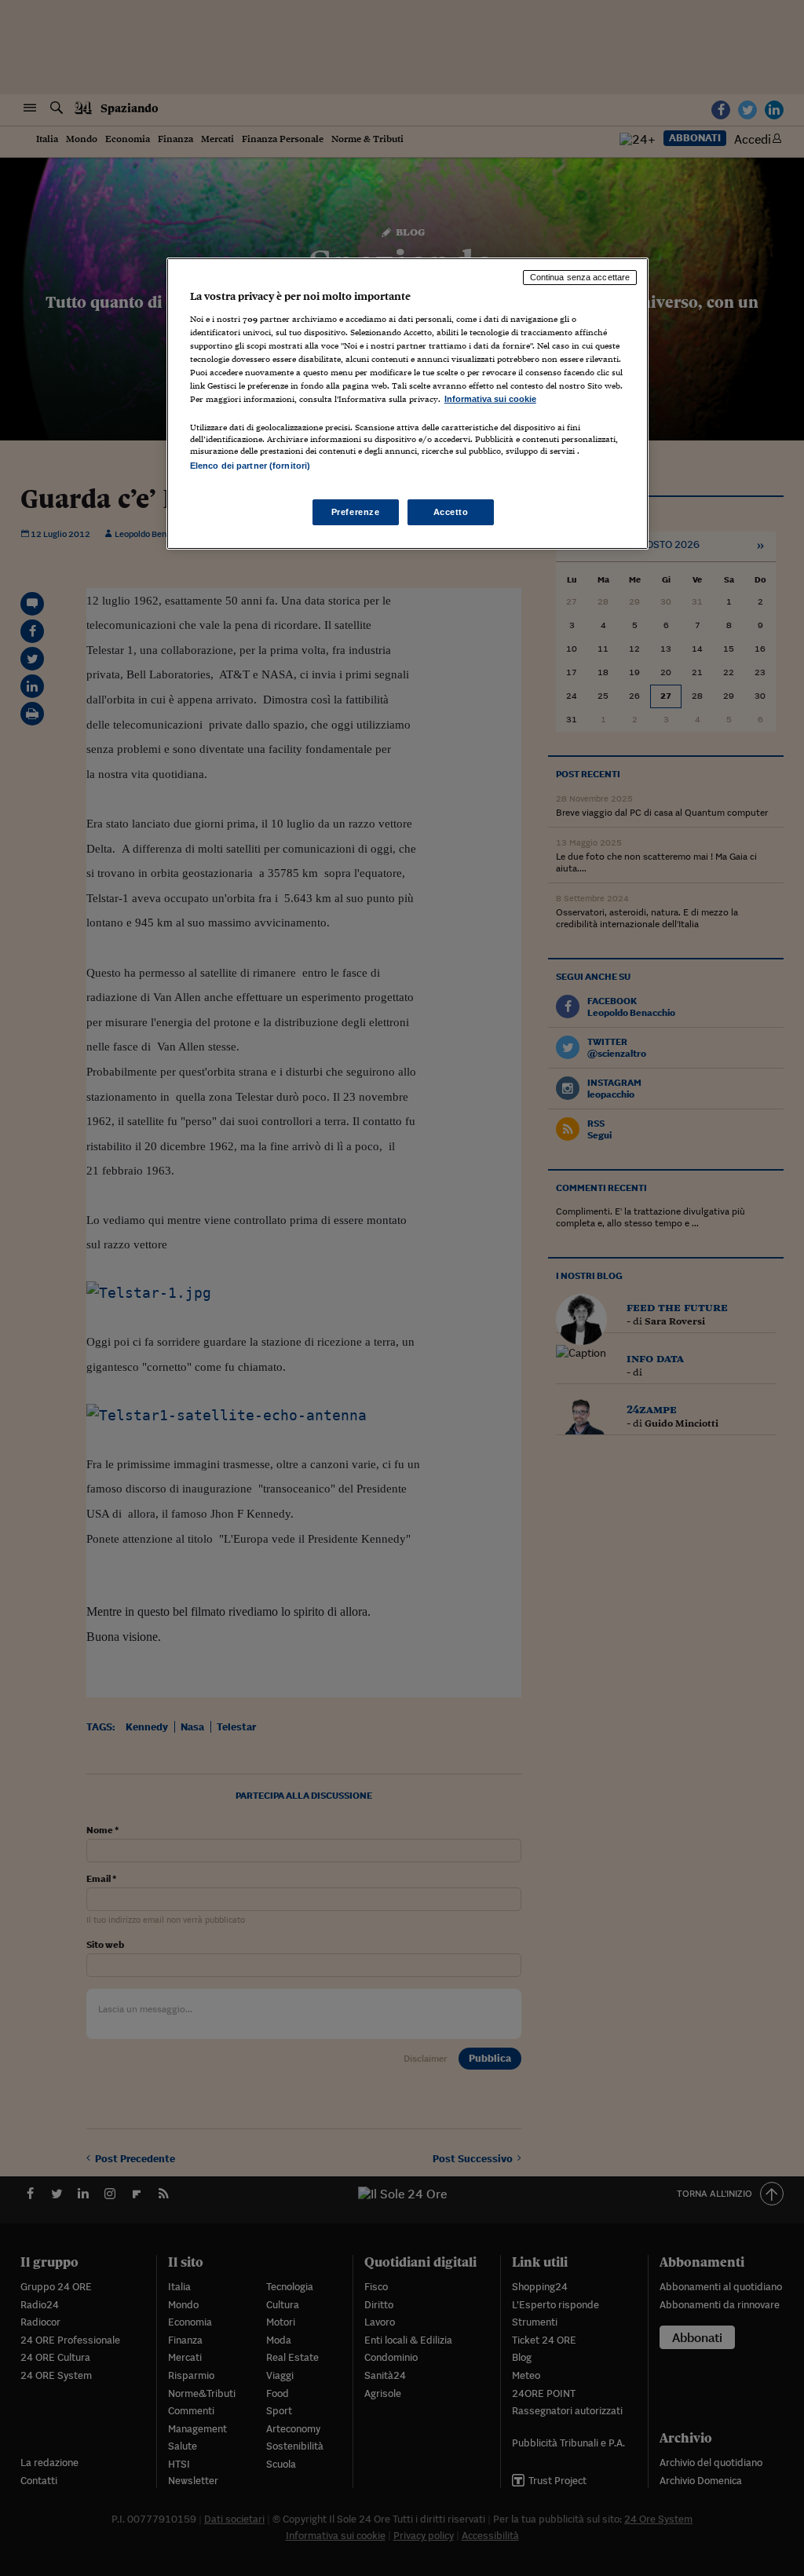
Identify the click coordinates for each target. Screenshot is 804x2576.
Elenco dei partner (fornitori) (250, 466)
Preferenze (356, 512)
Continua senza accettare (580, 277)
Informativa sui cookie (490, 399)
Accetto (451, 512)
